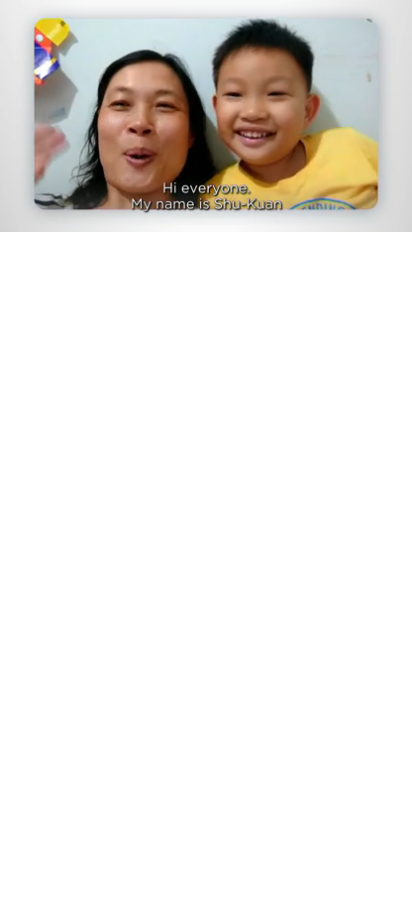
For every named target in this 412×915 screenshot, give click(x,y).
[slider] (206, 188)
